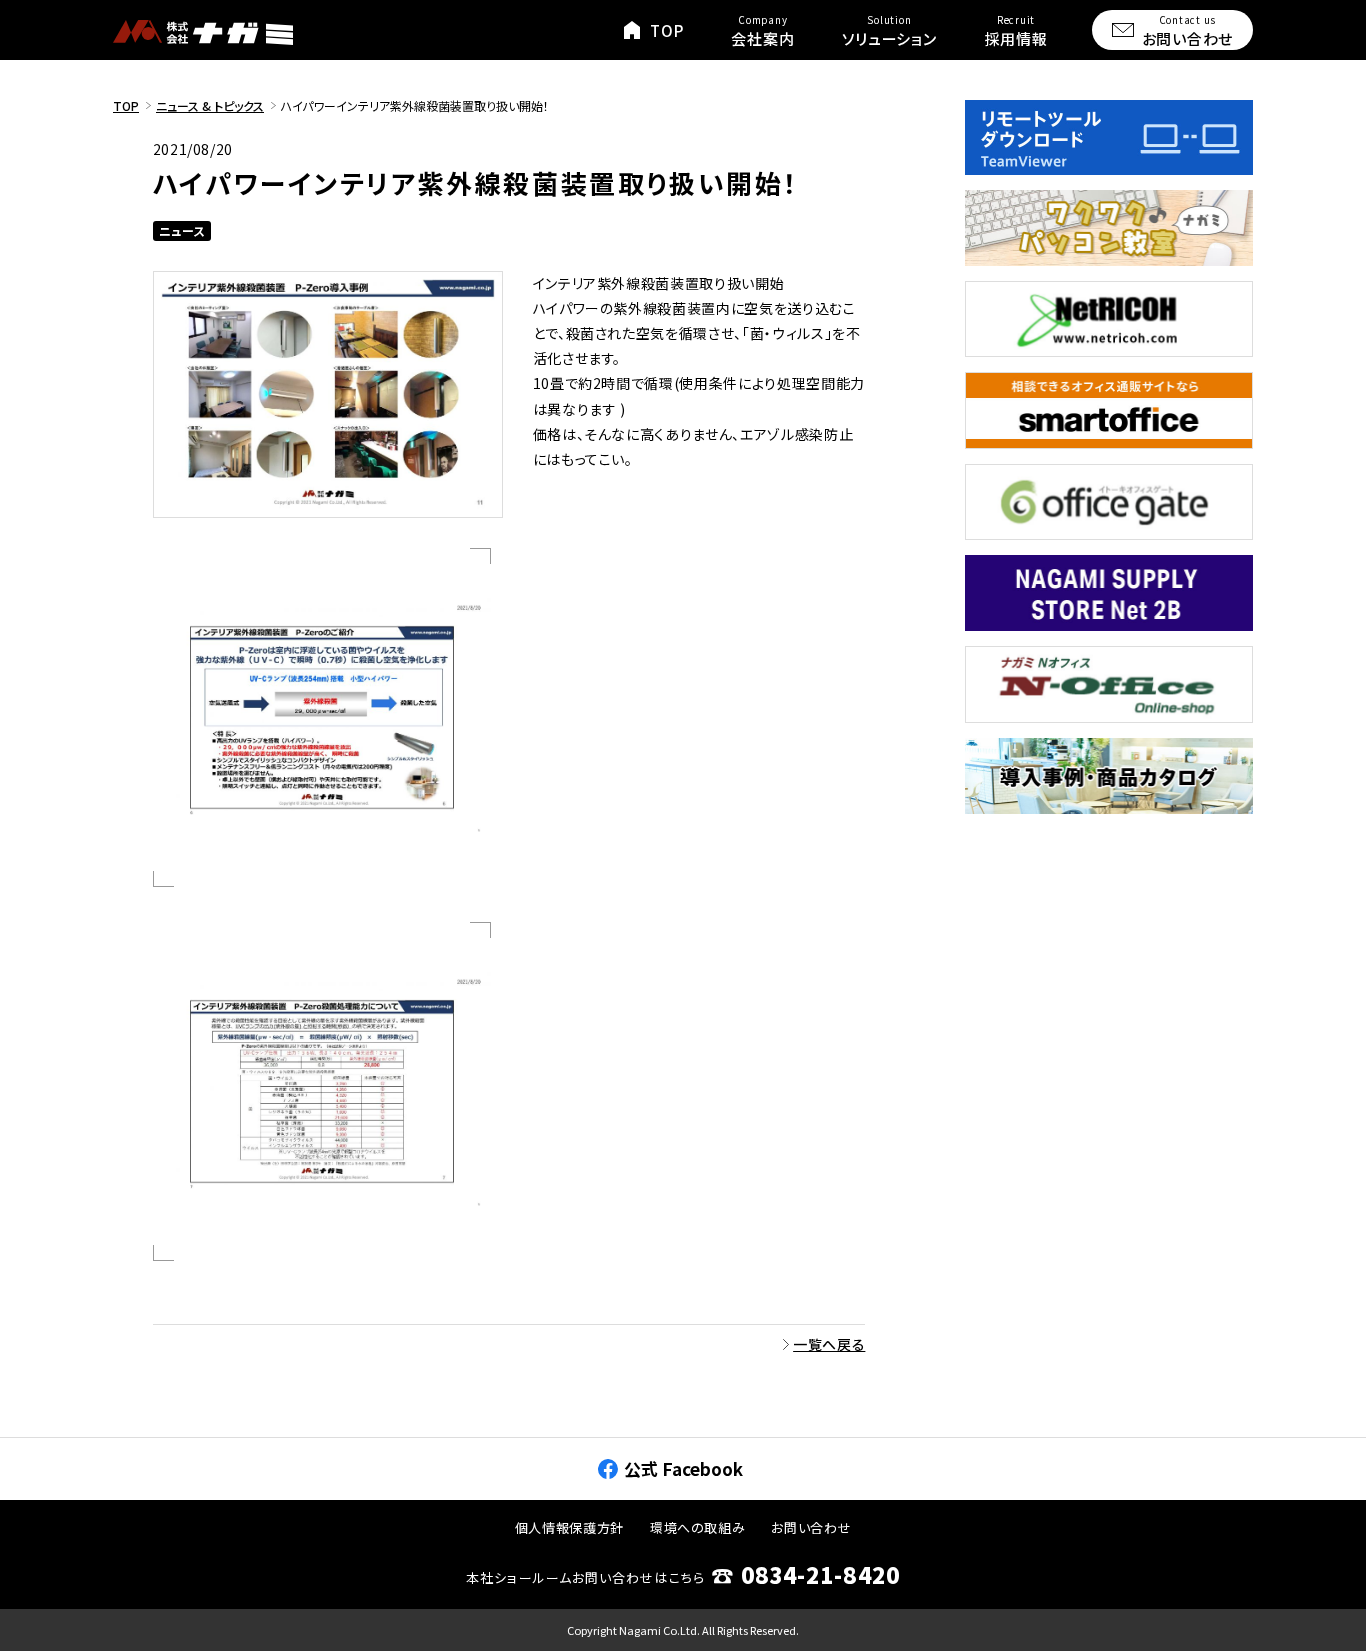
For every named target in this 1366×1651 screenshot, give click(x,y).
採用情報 (1016, 31)
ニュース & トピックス (210, 105)
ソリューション (889, 31)
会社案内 (762, 31)
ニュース (182, 230)
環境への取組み (698, 1527)
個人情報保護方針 (569, 1527)
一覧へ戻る (829, 1344)
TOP (666, 30)
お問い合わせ (1188, 31)
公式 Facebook (683, 1469)
